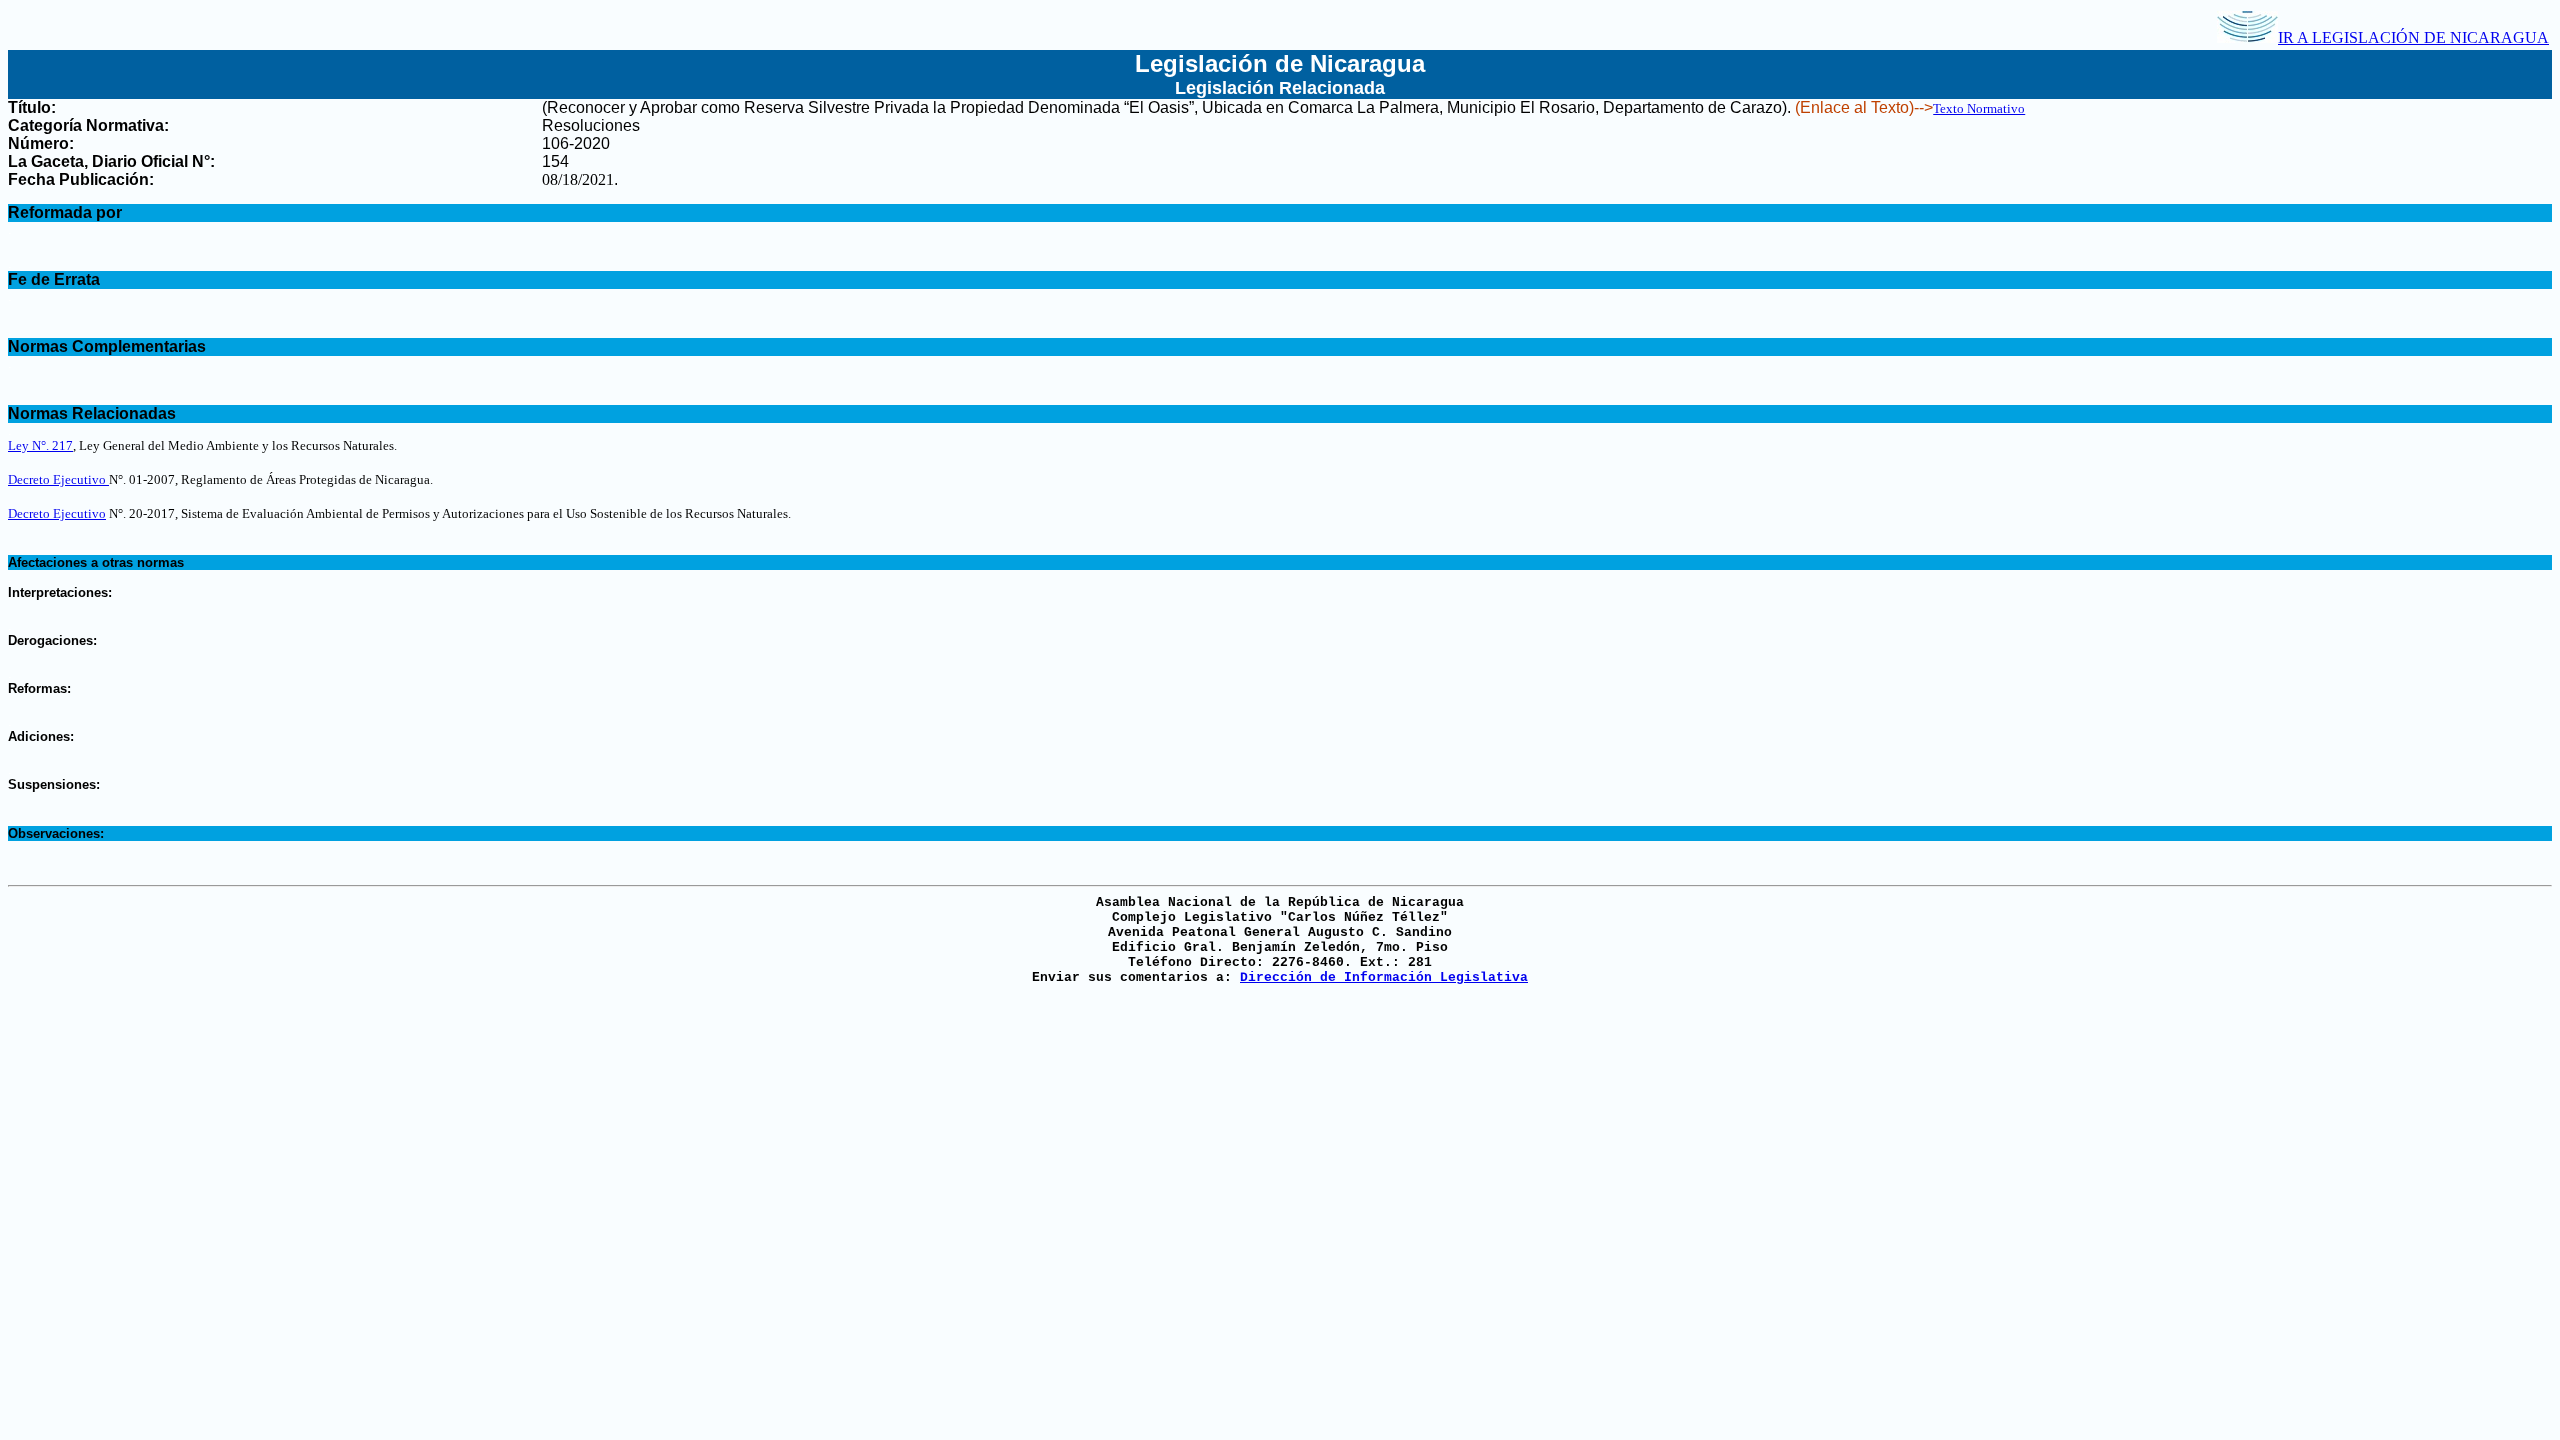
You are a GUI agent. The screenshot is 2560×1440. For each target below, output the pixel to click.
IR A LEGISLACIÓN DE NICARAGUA (2413, 37)
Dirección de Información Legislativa (1384, 977)
